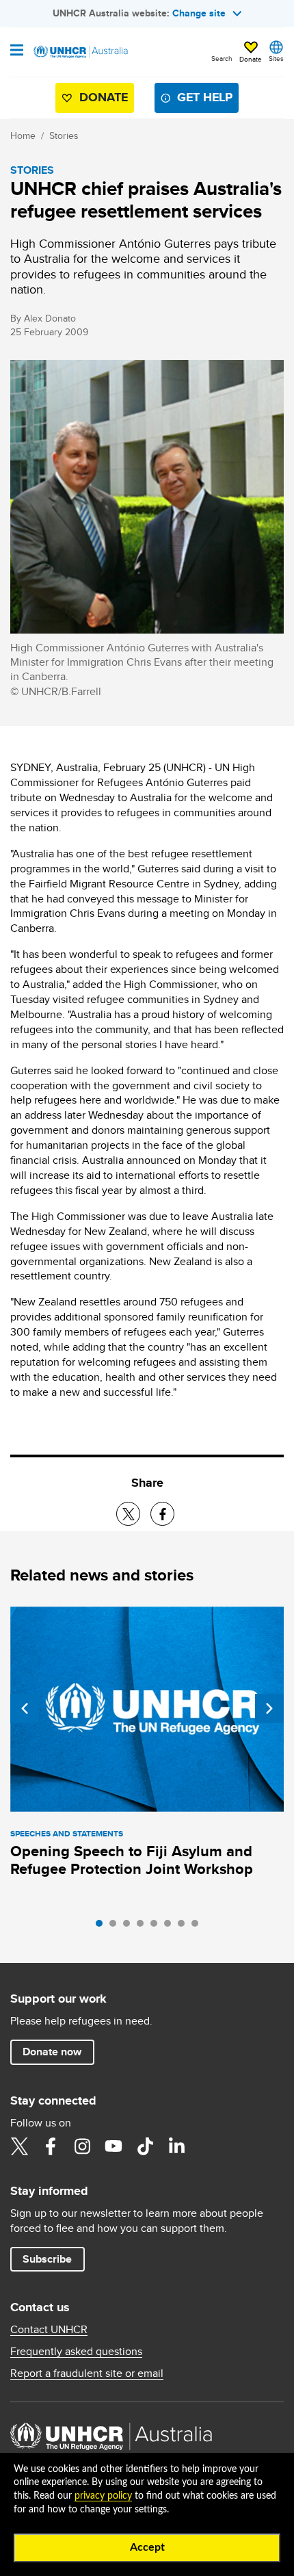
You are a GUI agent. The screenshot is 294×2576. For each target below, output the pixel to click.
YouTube (113, 2146)
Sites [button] (276, 58)
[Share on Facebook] (162, 1514)
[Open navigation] (17, 51)
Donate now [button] (52, 2052)
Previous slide (25, 1708)
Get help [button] (205, 97)
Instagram (82, 2146)
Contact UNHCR (49, 2330)
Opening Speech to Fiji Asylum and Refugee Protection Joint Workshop (132, 1860)
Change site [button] (199, 13)
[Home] (80, 52)
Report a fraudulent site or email (87, 2373)
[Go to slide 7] (185, 1927)
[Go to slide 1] (103, 1927)
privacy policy (103, 2496)
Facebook (51, 2146)
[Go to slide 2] (116, 1927)
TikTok (145, 2146)
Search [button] (222, 58)
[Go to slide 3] (130, 1927)
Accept (147, 2547)
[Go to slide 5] (157, 1927)
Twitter (19, 2146)
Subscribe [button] (47, 2259)
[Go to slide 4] (144, 1927)
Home (23, 135)
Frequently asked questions (76, 2352)
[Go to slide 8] (198, 1927)
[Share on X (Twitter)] (128, 1514)
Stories (64, 135)
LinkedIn (176, 2146)
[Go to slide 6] (171, 1927)
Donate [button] (251, 59)
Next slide (269, 1708)
